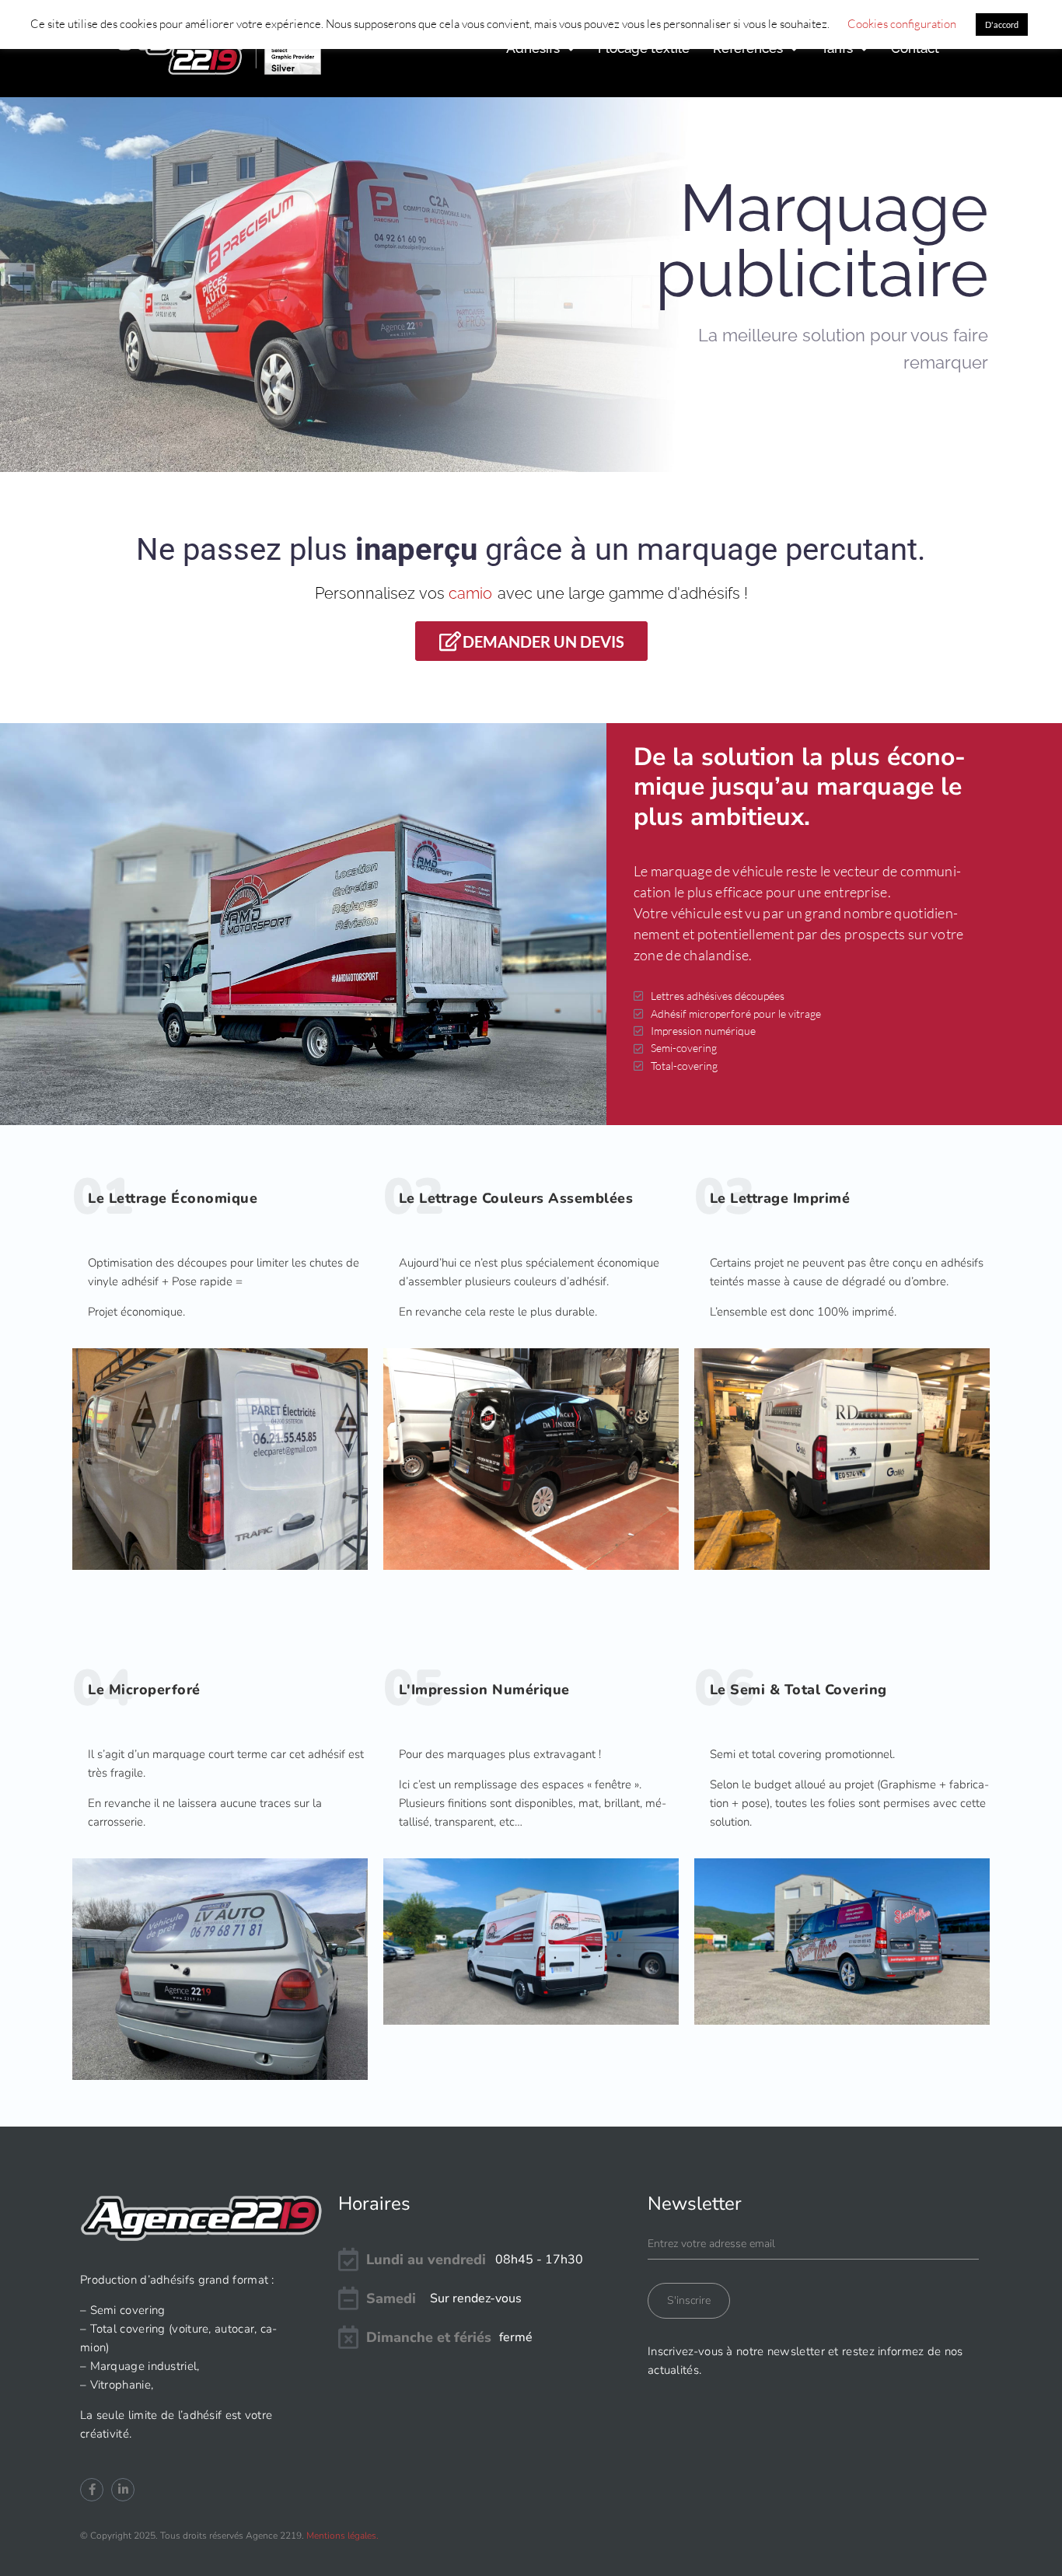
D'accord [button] (1002, 24)
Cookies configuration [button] (902, 24)
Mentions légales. (342, 2536)
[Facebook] (92, 2490)
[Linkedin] (123, 2490)
